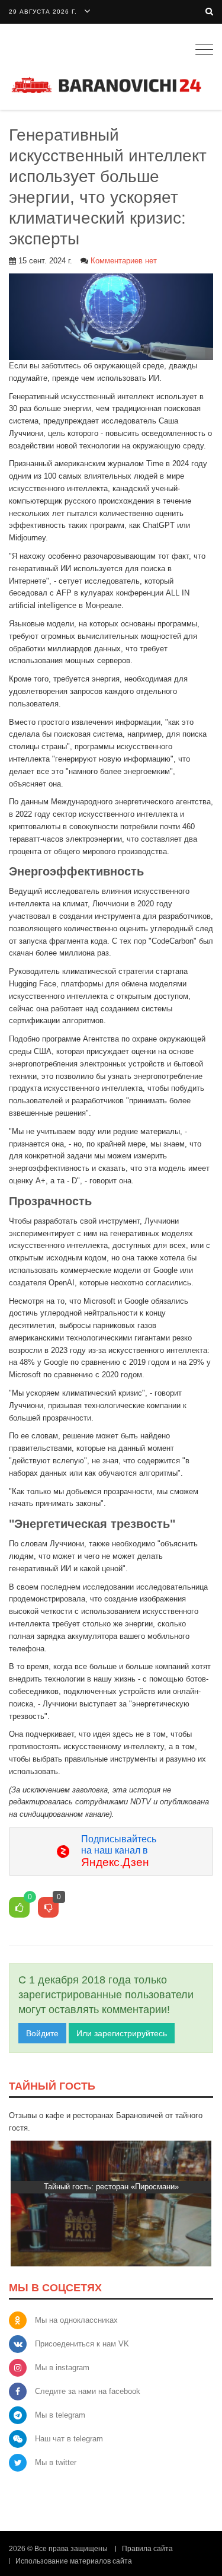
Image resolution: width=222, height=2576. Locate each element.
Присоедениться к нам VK (82, 2344)
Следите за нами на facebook (88, 2391)
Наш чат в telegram (69, 2439)
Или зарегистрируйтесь (122, 2033)
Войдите (42, 2033)
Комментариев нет (124, 261)
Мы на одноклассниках (76, 2320)
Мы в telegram (60, 2415)
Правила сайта (147, 2549)
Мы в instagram (62, 2368)
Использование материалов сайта (74, 2561)
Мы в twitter (56, 2462)
